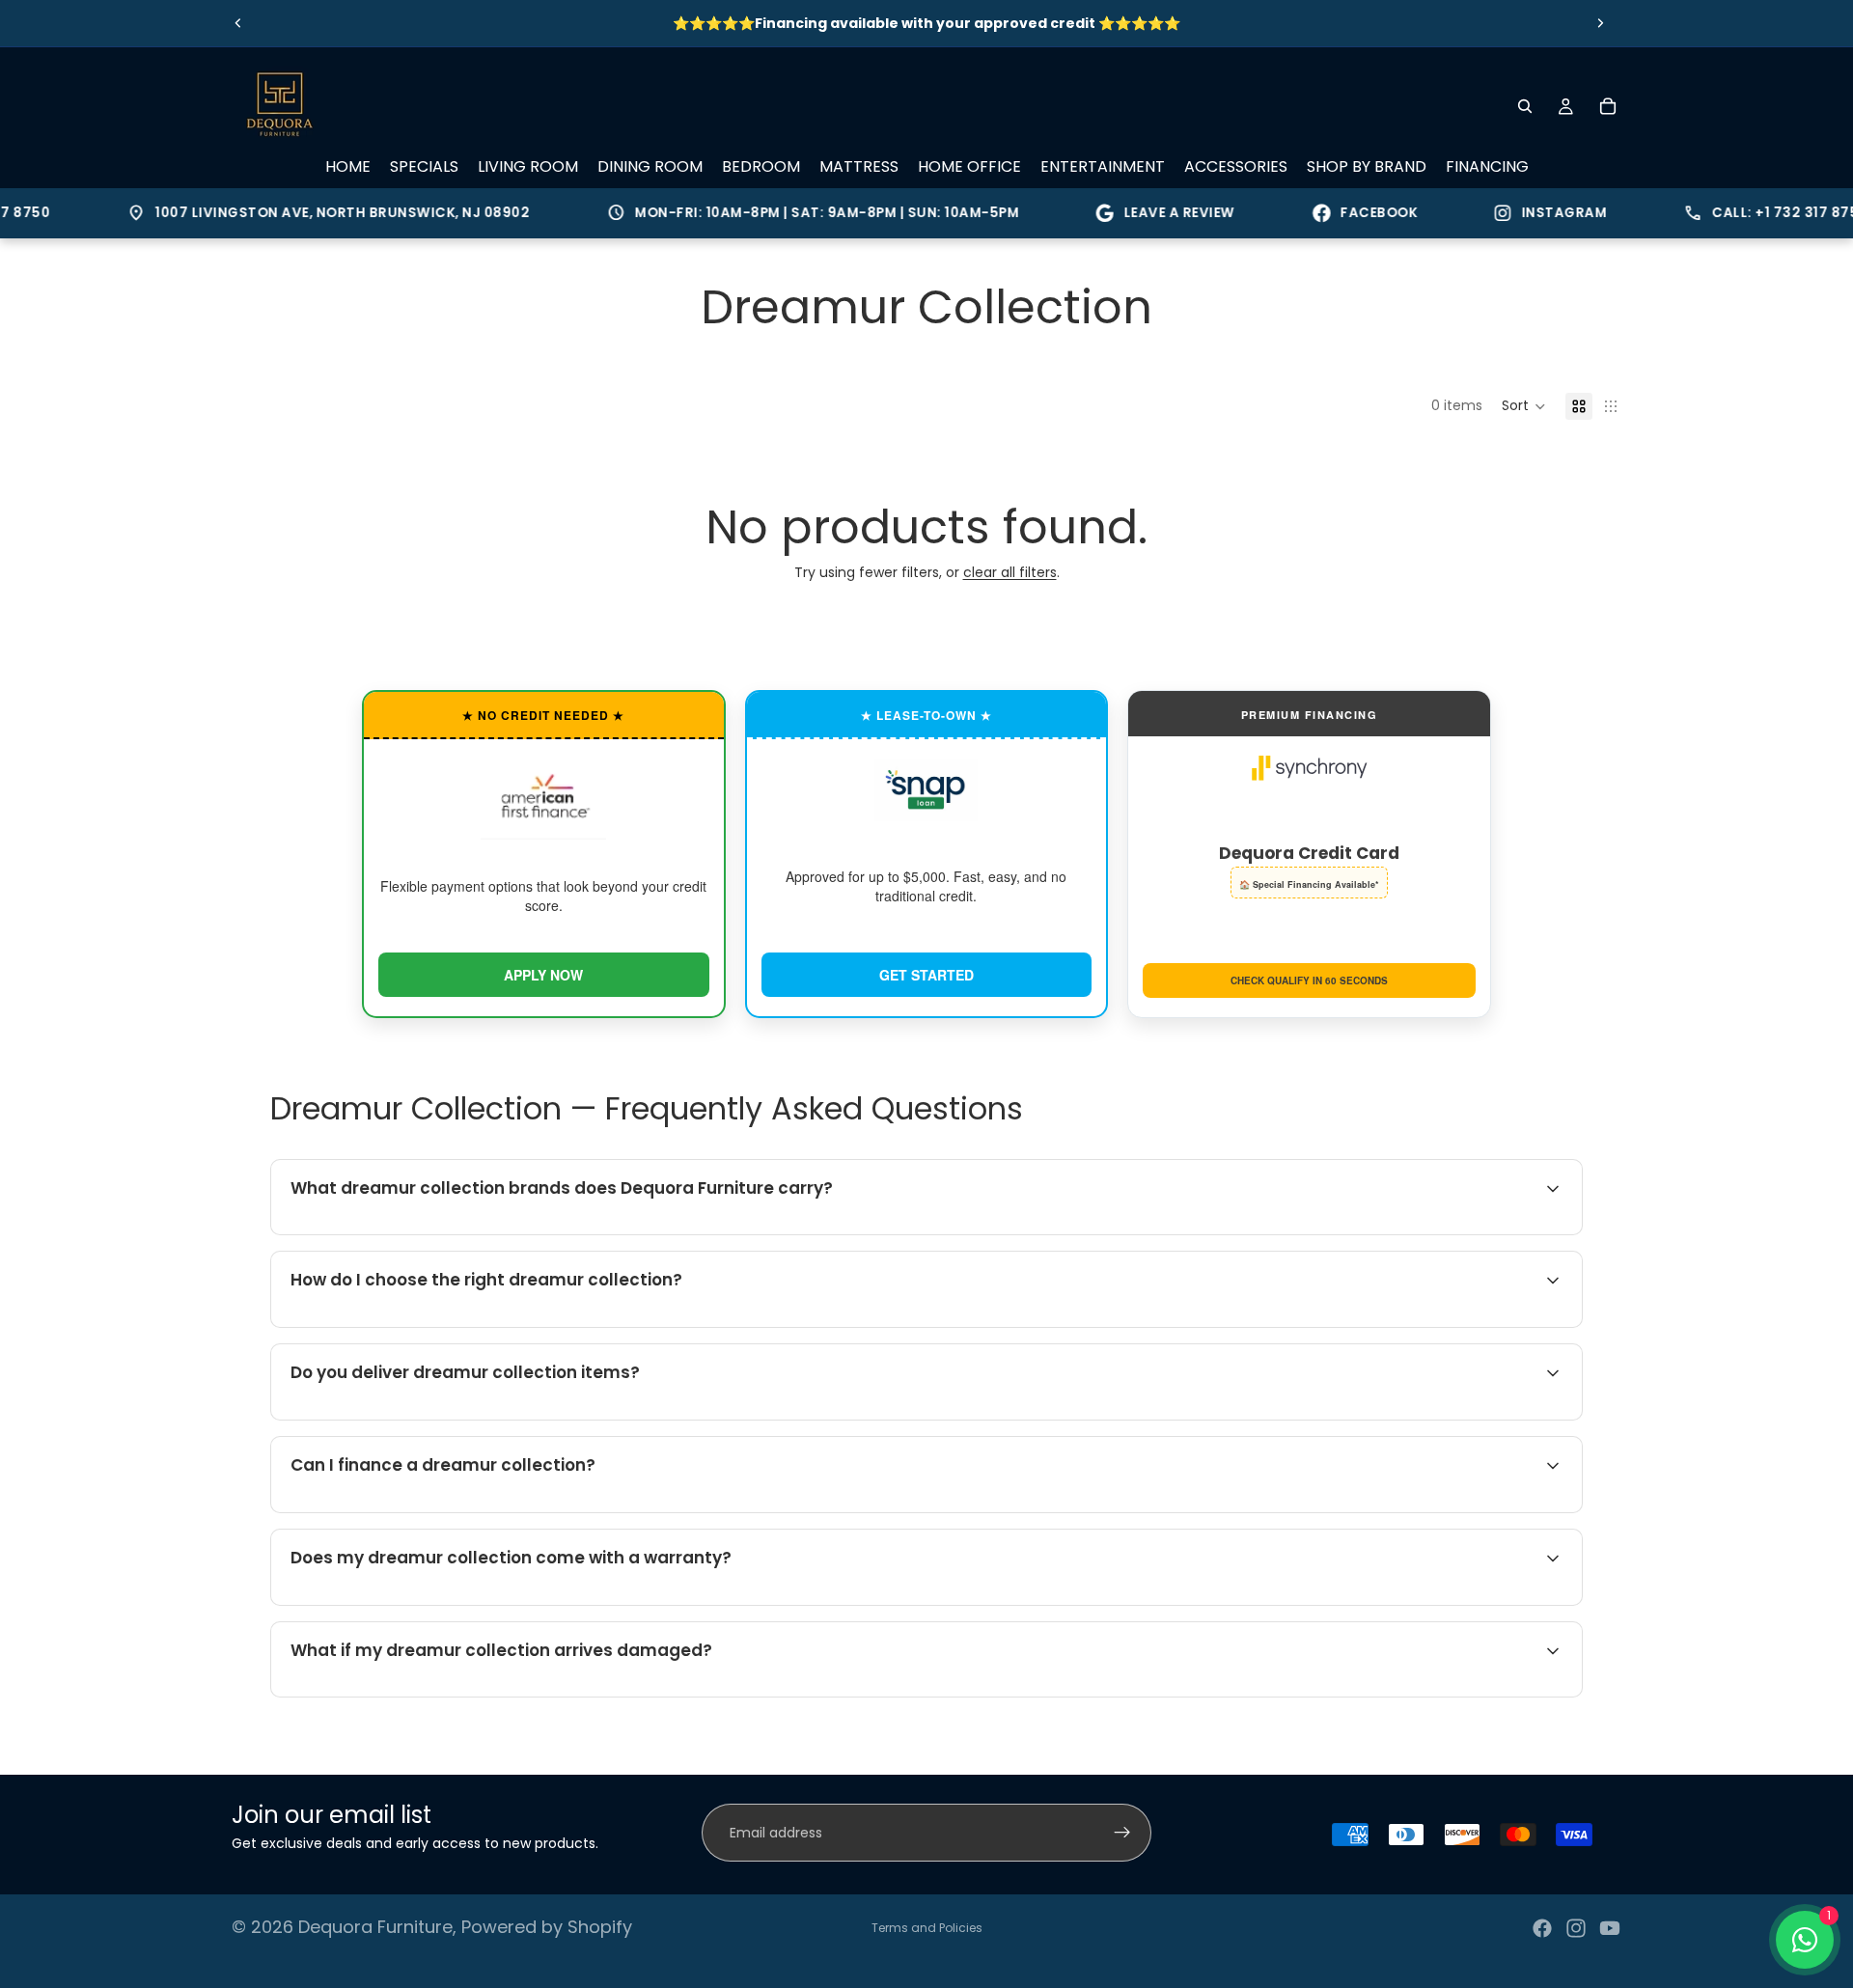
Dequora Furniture (375, 1927)
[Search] (1525, 106)
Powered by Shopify (547, 1927)
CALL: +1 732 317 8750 (1747, 213)
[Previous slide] (238, 23)
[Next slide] (1600, 23)
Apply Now (543, 975)
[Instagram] (1576, 1928)
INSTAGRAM (1535, 213)
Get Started (926, 975)
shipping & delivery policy (1381, 1417)
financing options (444, 1509)
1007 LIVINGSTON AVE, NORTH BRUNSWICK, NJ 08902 (300, 213)
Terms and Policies (927, 1928)
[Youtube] (1610, 1928)
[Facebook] (1542, 1928)
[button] (1524, 406)
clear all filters (1010, 572)
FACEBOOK (1350, 213)
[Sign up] (1122, 1833)
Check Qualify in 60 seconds (1309, 980)
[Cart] (1608, 106)
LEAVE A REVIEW (1151, 213)
